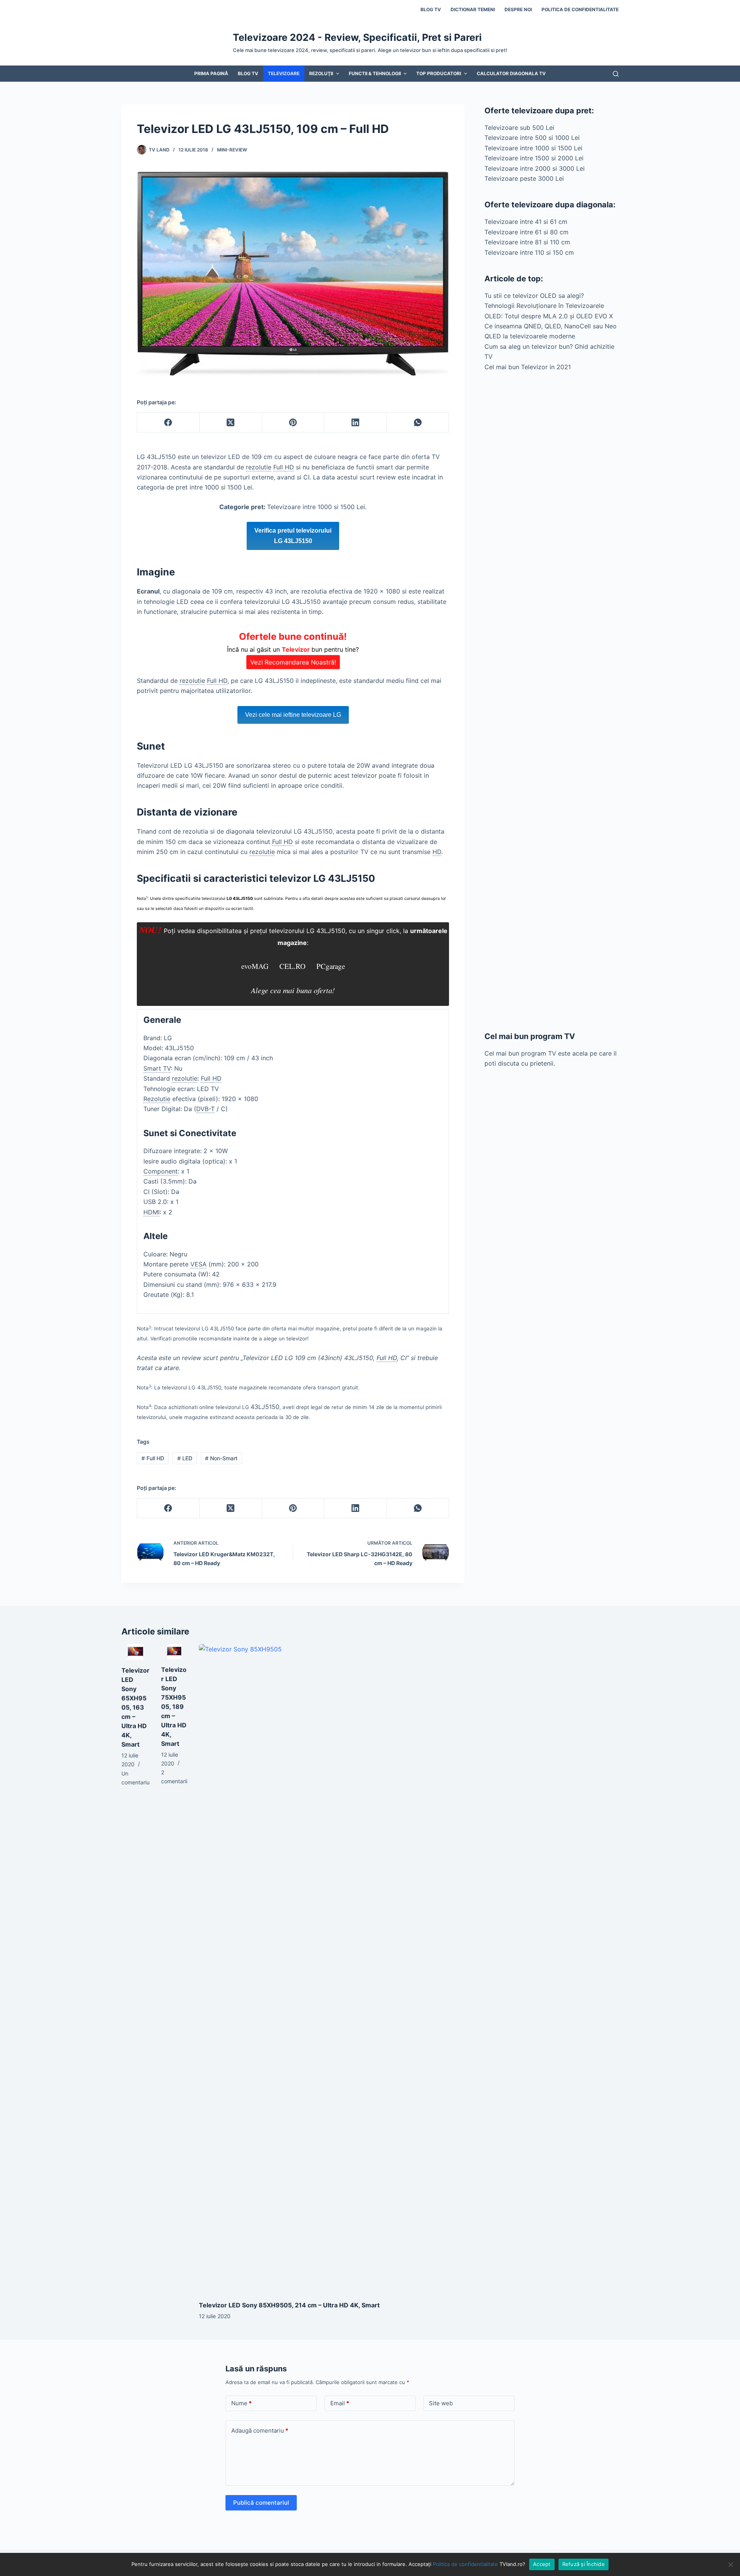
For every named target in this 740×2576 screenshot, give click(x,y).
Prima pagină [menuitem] (211, 73)
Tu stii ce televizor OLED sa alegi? (534, 296)
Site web (441, 2403)
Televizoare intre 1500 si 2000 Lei (534, 158)
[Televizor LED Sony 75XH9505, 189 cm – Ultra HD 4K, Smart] (174, 1651)
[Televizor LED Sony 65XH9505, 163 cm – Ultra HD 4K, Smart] (135, 1652)
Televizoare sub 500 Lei (519, 128)
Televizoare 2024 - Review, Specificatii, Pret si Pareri (357, 37)
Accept (542, 2564)
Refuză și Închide (584, 2564)
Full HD (153, 1458)
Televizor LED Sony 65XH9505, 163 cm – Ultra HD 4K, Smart (135, 1707)
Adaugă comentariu (260, 2431)
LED (185, 1458)
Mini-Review (232, 150)
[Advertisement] (552, 701)
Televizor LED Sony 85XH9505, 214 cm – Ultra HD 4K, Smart (289, 2305)
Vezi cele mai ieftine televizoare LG (293, 715)
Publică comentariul (261, 2503)
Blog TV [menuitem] (431, 9)
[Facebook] (168, 423)
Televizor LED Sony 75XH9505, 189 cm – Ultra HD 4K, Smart (174, 1707)
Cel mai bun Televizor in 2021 (528, 367)
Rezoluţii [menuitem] (321, 73)
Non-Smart (221, 1458)
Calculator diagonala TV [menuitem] (511, 73)
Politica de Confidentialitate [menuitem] (580, 9)
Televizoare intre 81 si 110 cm (527, 242)
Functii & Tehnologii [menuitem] (375, 73)
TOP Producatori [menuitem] (439, 73)
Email (340, 2403)
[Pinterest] (293, 423)
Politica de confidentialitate (465, 2564)
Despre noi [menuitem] (518, 9)
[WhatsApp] (418, 423)
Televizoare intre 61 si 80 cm (526, 232)
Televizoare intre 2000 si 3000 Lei (535, 168)
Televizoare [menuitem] (284, 73)
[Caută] (616, 74)
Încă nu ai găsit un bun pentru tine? (293, 649)
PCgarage (331, 966)
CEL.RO (293, 966)
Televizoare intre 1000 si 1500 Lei (533, 148)
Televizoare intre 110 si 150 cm (529, 252)
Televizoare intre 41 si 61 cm (526, 222)
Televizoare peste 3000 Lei (524, 178)
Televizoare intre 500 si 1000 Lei (532, 138)
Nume (241, 2403)
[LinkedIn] (355, 423)
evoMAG (255, 966)
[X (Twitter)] (231, 423)
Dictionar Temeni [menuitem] (473, 9)
